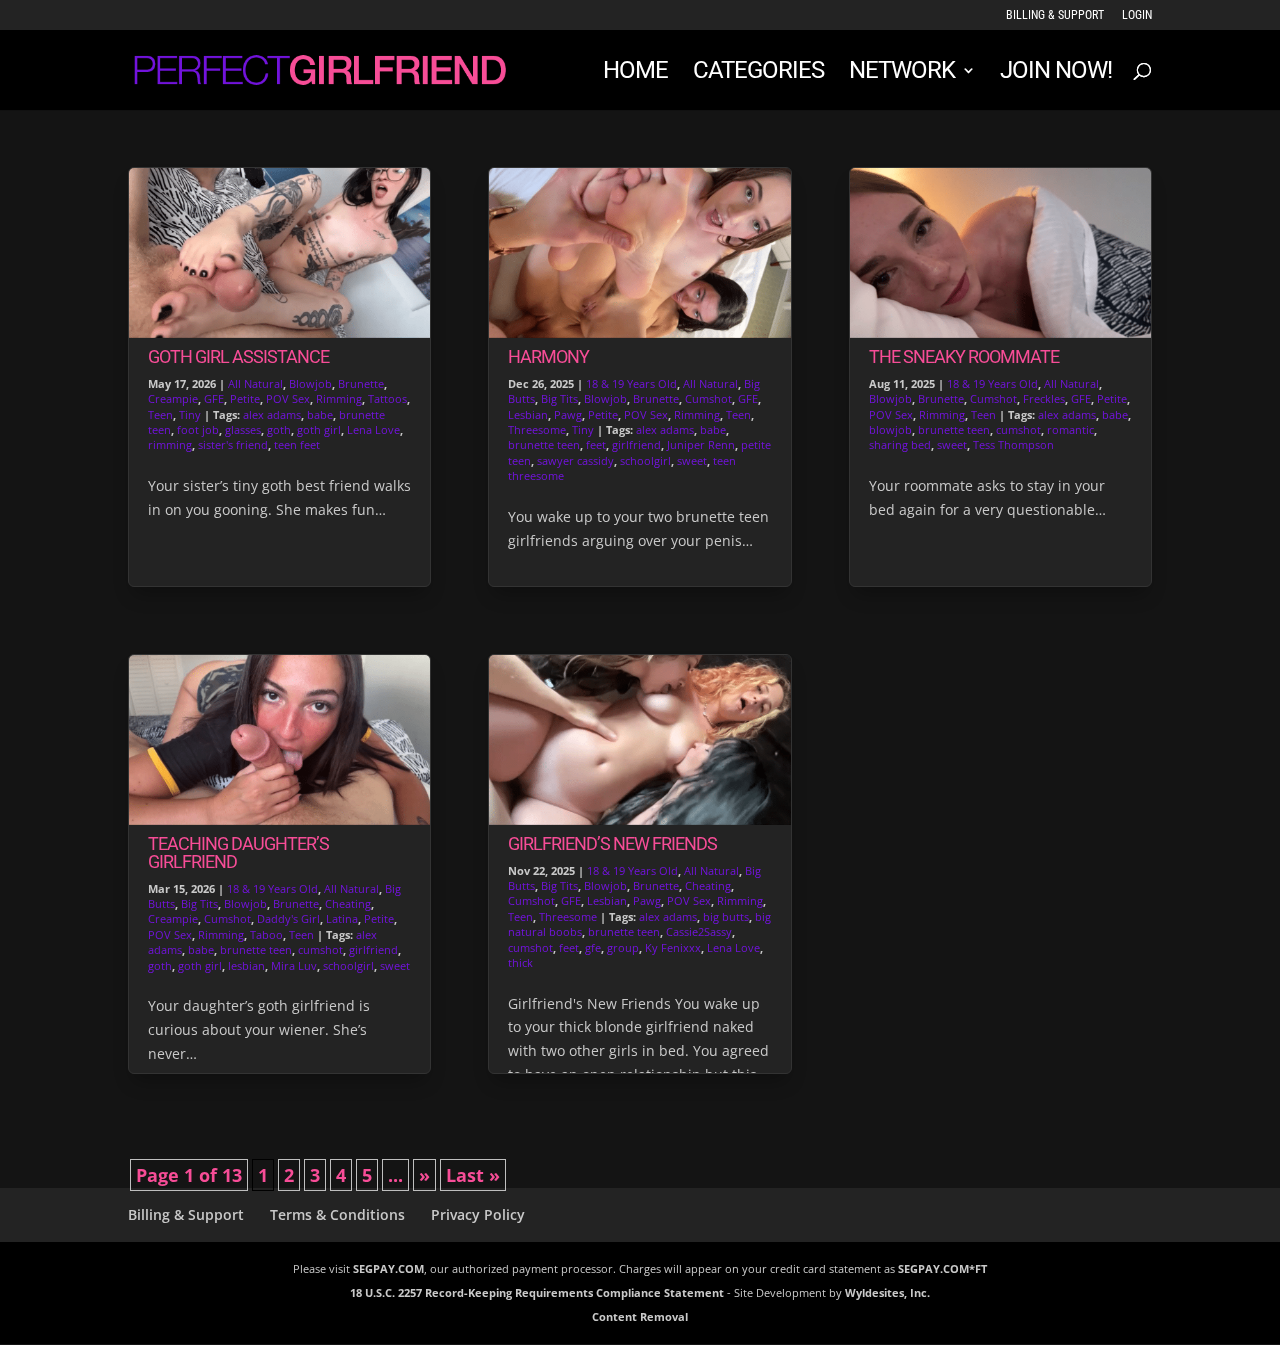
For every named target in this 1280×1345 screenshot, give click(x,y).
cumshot (320, 949)
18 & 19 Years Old (272, 888)
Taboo (266, 934)
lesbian (246, 965)
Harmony (548, 356)
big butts (726, 916)
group (623, 947)
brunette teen (256, 949)
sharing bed (900, 444)
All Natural (255, 383)
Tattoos (387, 398)
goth (279, 429)
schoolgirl (348, 965)
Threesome (537, 429)
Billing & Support (1055, 15)
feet (596, 444)
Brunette (361, 383)
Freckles (1044, 398)
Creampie (173, 398)
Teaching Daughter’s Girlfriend (238, 852)
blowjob (890, 429)
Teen (160, 414)
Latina (342, 918)
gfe (593, 947)
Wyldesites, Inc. (887, 1292)
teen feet (297, 444)
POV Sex (288, 398)
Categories (758, 73)
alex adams (272, 414)
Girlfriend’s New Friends (612, 843)
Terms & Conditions (337, 1214)
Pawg (568, 414)
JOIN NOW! (1056, 73)
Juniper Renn (701, 444)
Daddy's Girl (288, 918)
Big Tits (199, 903)
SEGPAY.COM (388, 1268)
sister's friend (233, 444)
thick (520, 962)
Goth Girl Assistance (238, 356)
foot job (198, 429)
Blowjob (310, 383)
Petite (245, 398)
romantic (1070, 429)
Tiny (190, 414)
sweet (395, 965)
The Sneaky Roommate (964, 356)
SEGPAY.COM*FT (942, 1268)
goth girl (319, 429)
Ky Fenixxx (673, 947)
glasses (243, 429)
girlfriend (373, 949)
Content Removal (640, 1316)
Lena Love (373, 429)
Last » (473, 1175)
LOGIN (1137, 15)
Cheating (348, 903)
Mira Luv (294, 965)
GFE (214, 398)
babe (320, 414)
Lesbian (528, 414)
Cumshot (227, 918)
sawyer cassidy (575, 460)
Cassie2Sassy (699, 931)
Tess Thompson (1013, 444)
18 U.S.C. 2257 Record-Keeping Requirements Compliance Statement (537, 1292)
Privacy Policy (478, 1214)
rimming (170, 444)
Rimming (339, 398)
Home (635, 73)
